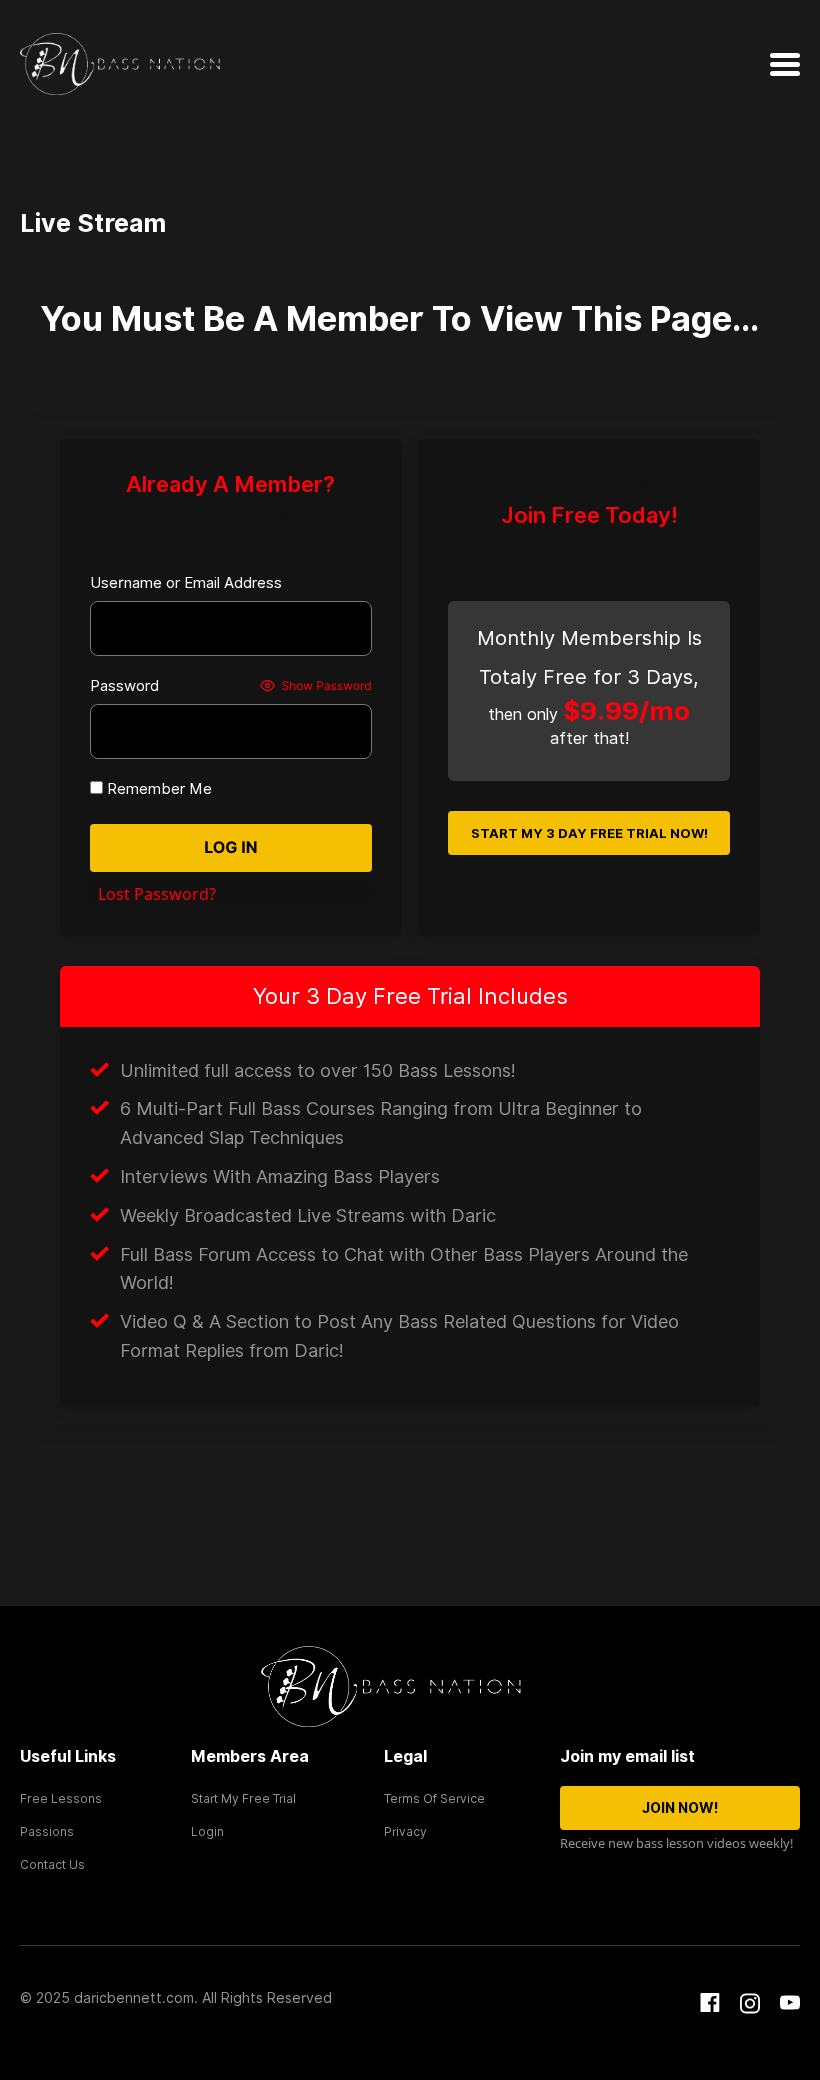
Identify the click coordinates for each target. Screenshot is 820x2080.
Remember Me (157, 789)
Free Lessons (61, 1798)
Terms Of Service (434, 1798)
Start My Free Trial (243, 1798)
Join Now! (680, 1808)
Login (207, 1831)
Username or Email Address (186, 583)
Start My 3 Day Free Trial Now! (589, 833)
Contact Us (52, 1864)
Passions (47, 1831)
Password (124, 686)
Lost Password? (157, 894)
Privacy (405, 1831)
